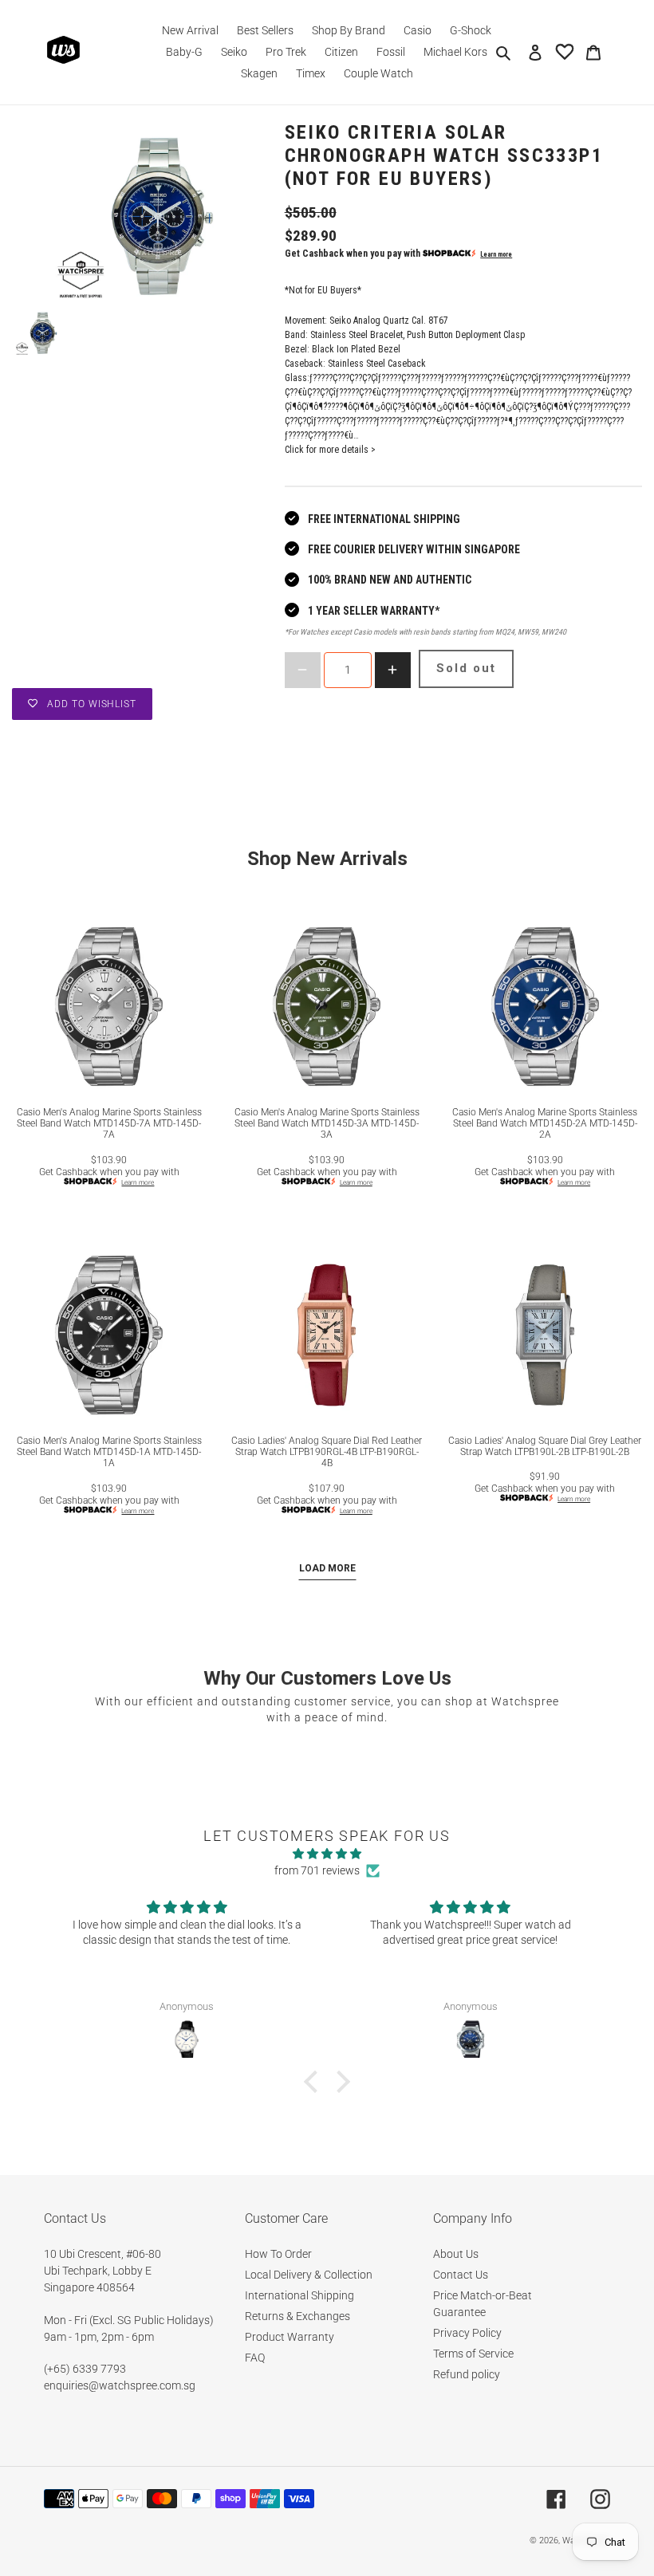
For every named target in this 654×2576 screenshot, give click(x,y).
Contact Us (461, 2275)
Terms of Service (473, 2354)
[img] (327, 1854)
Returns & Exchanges (297, 2316)
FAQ (255, 2358)
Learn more (496, 254)
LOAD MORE (327, 1568)
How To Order (278, 2254)
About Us (456, 2254)
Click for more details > (330, 450)
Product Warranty (290, 2337)
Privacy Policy (467, 2333)
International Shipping (299, 2295)
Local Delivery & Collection (309, 2275)
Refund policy (467, 2374)
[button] (315, 2082)
